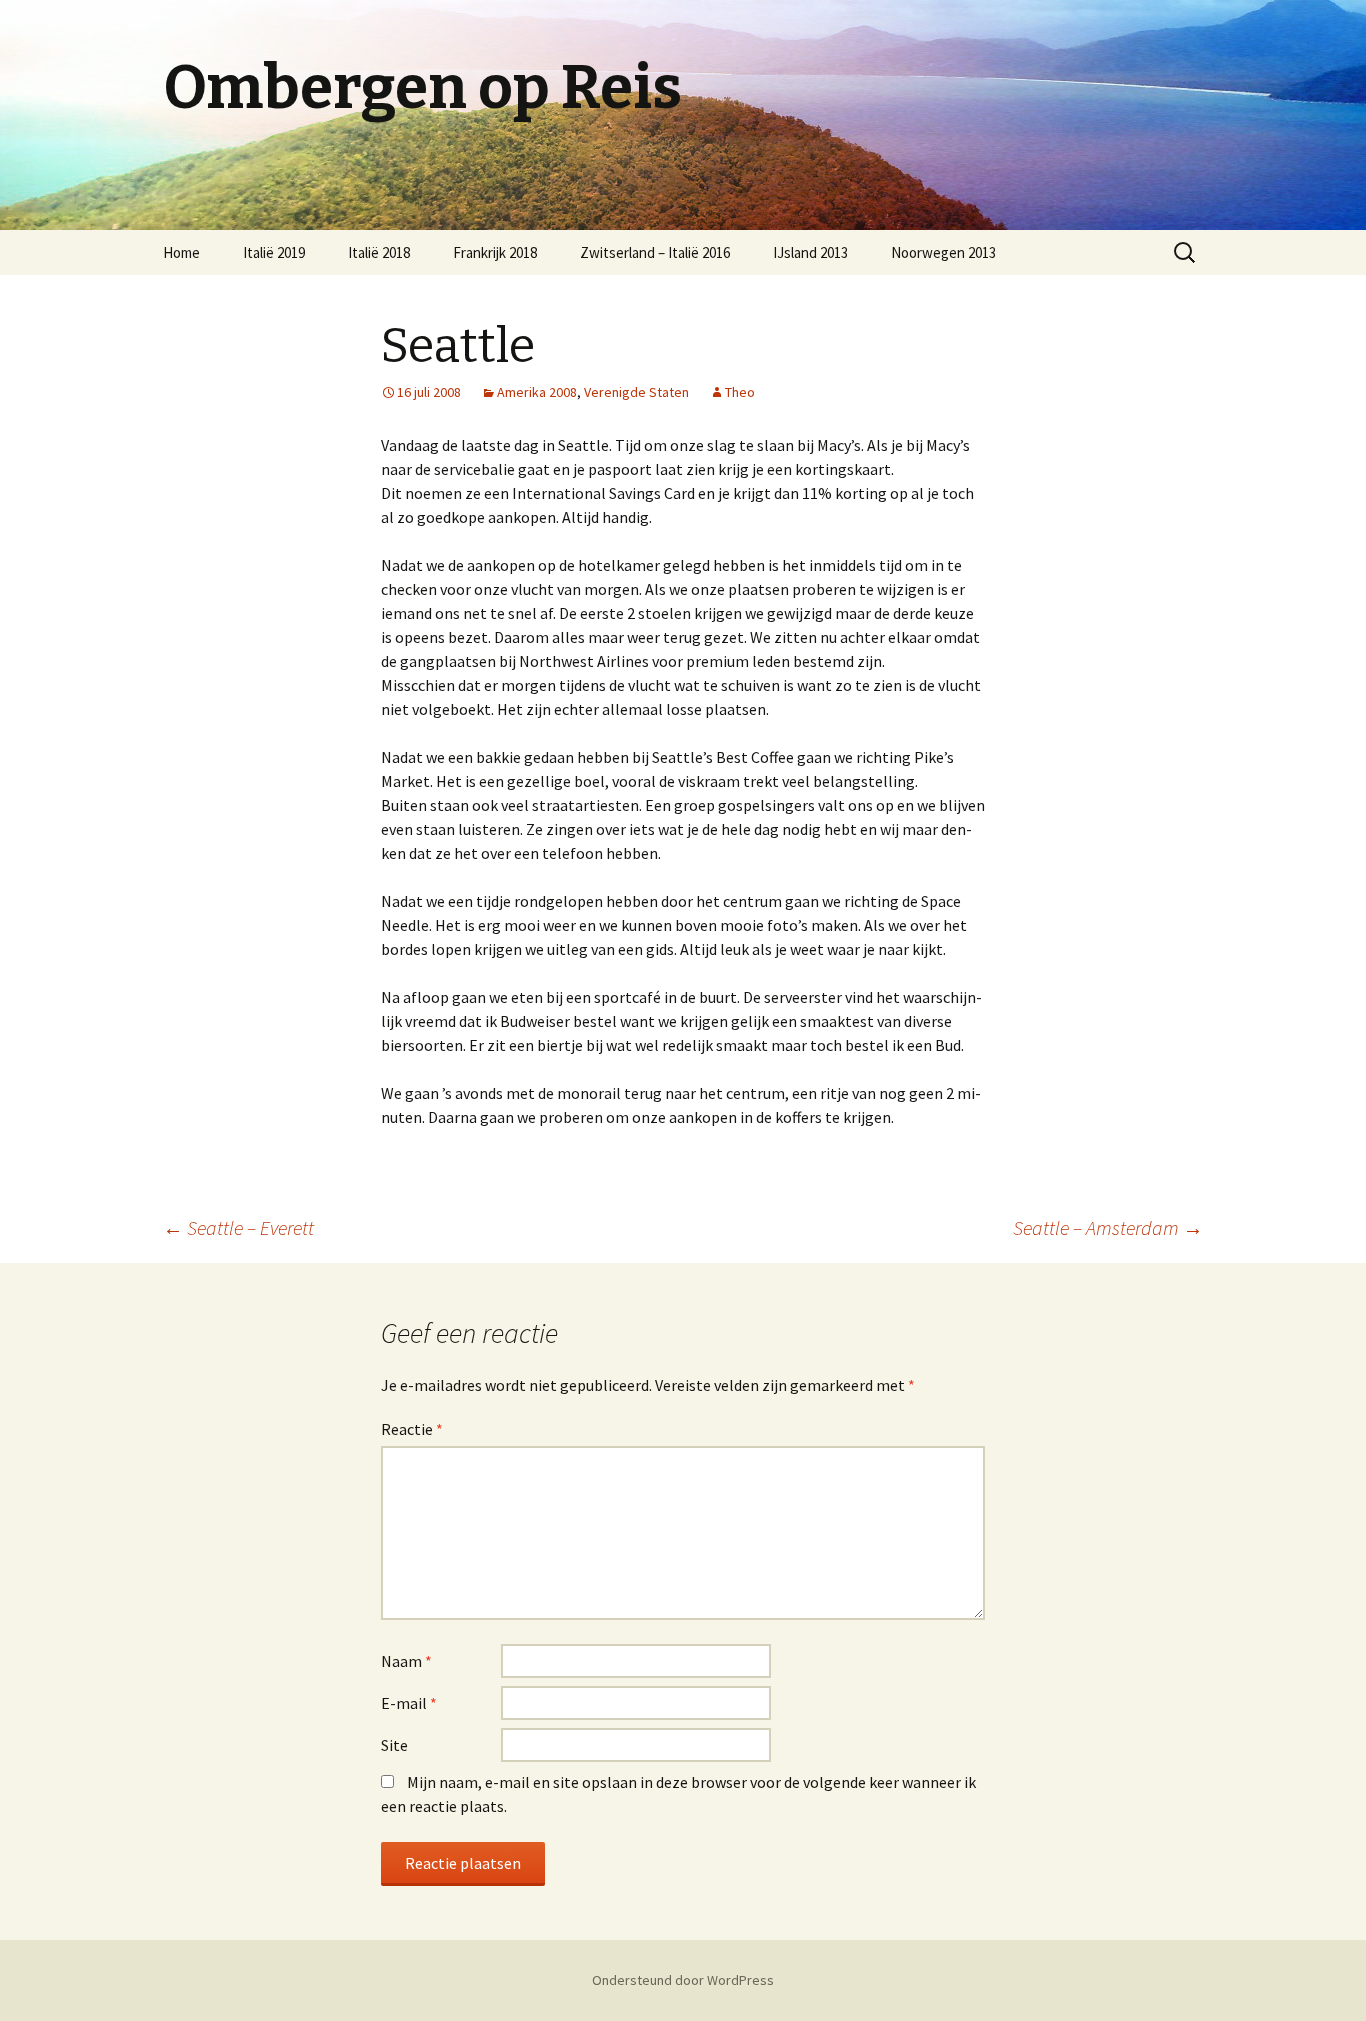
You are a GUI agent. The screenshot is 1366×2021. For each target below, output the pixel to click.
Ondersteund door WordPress (683, 1980)
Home (181, 252)
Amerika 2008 (537, 392)
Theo (740, 392)
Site (394, 1745)
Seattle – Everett (238, 1227)
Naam (406, 1661)
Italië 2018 (379, 252)
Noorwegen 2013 (943, 252)
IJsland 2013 (810, 252)
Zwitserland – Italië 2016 (655, 252)
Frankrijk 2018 (495, 252)
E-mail (409, 1703)
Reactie (412, 1429)
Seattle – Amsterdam (1108, 1227)
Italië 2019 (274, 252)
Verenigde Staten (636, 392)
